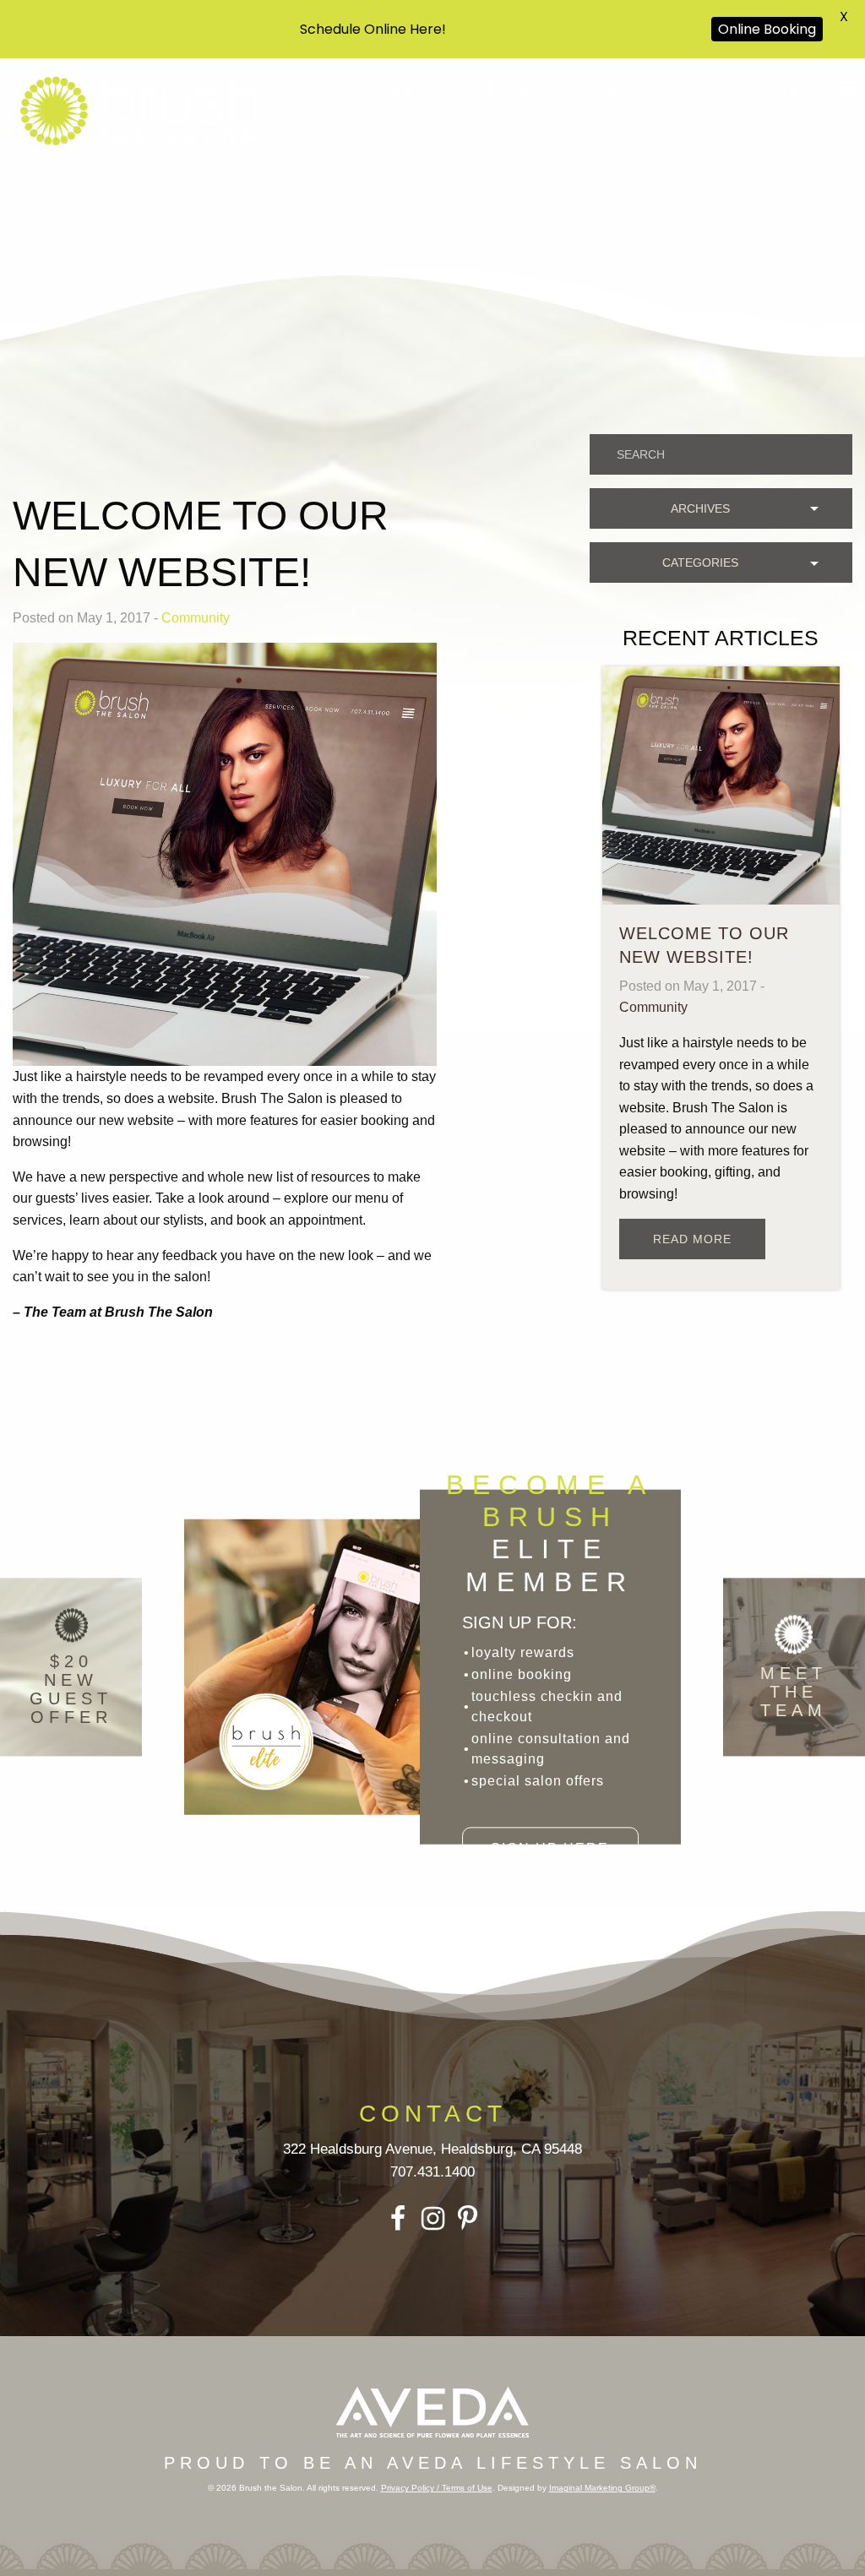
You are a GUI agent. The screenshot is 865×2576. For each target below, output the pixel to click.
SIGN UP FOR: (520, 1622)
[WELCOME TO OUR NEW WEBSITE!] (721, 784)
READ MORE (692, 1239)
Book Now (530, 89)
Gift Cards (645, 89)
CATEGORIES (700, 562)
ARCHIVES (700, 508)
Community (196, 618)
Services (424, 89)
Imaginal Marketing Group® (602, 2488)
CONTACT (433, 2114)
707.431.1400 (766, 89)
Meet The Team (794, 1692)
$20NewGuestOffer (71, 1689)
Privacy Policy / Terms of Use (437, 2488)
